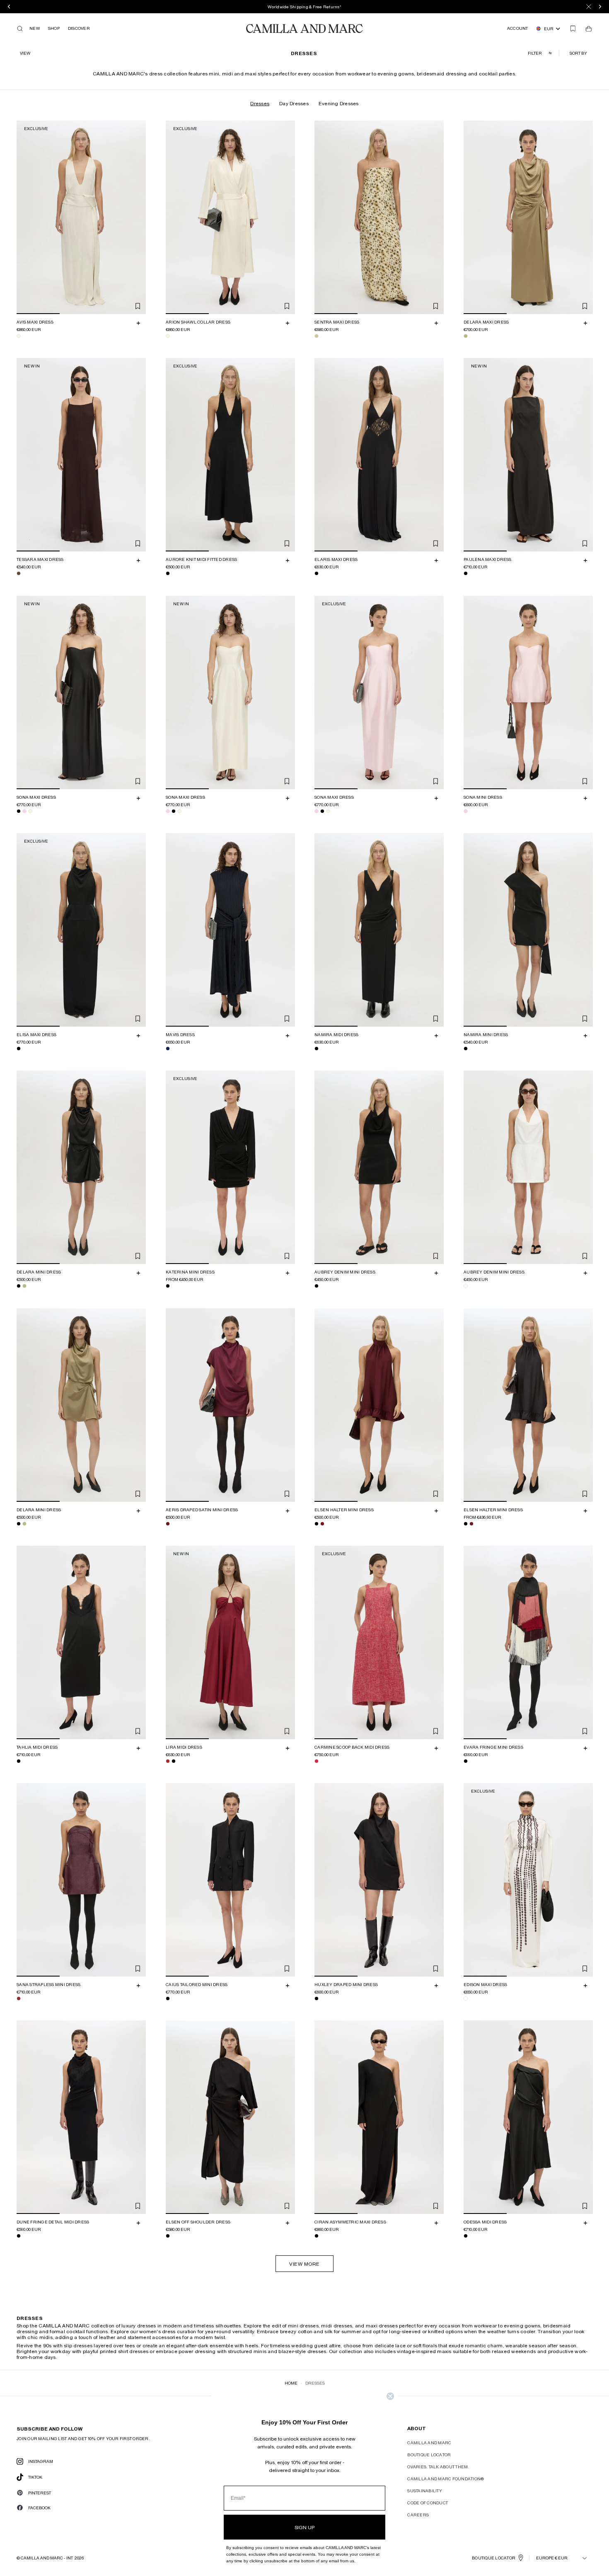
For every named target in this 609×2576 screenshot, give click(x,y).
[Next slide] (138, 217)
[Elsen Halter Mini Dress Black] (317, 1524)
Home (291, 2383)
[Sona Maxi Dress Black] (19, 811)
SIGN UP (304, 2527)
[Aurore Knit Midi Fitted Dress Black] (168, 574)
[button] (579, 53)
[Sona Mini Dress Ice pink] (466, 811)
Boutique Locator (429, 2455)
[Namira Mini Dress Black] (466, 1049)
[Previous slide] (24, 217)
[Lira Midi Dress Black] (174, 1761)
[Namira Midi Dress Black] (317, 1049)
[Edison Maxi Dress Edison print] (466, 1998)
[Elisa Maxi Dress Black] (19, 1049)
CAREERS (418, 2515)
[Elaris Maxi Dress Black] (317, 574)
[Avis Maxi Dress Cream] (19, 336)
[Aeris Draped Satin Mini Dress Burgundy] (168, 1524)
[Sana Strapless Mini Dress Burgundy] (19, 1998)
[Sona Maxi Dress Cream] (30, 811)
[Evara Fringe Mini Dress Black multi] (466, 1761)
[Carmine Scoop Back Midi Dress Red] (317, 1761)
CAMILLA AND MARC (429, 2443)
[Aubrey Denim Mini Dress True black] (317, 1286)
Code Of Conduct (428, 2503)
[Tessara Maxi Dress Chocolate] (19, 574)
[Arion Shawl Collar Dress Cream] (168, 336)
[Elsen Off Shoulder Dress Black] (168, 2236)
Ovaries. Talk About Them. (438, 2467)
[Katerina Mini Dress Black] (168, 1286)
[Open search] (20, 29)
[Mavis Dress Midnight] (168, 1049)
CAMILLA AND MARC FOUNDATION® (446, 2479)
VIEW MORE (304, 2264)
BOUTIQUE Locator (494, 2558)
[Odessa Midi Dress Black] (466, 2236)
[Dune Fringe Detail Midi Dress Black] (19, 2236)
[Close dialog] (390, 2396)
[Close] (589, 7)
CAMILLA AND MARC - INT (47, 2558)
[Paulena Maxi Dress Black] (466, 574)
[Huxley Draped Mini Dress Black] (317, 1998)
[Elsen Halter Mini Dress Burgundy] (322, 1524)
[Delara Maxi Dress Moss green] (466, 336)
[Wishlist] (573, 29)
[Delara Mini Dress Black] (19, 1286)
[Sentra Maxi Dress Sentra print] (317, 336)
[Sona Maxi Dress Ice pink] (24, 811)
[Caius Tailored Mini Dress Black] (168, 1998)
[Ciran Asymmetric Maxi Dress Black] (317, 2236)
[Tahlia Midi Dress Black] (19, 1761)
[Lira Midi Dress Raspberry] (168, 1761)
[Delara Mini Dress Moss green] (24, 1286)
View (25, 53)
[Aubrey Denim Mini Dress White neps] (466, 1286)
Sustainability (425, 2491)
